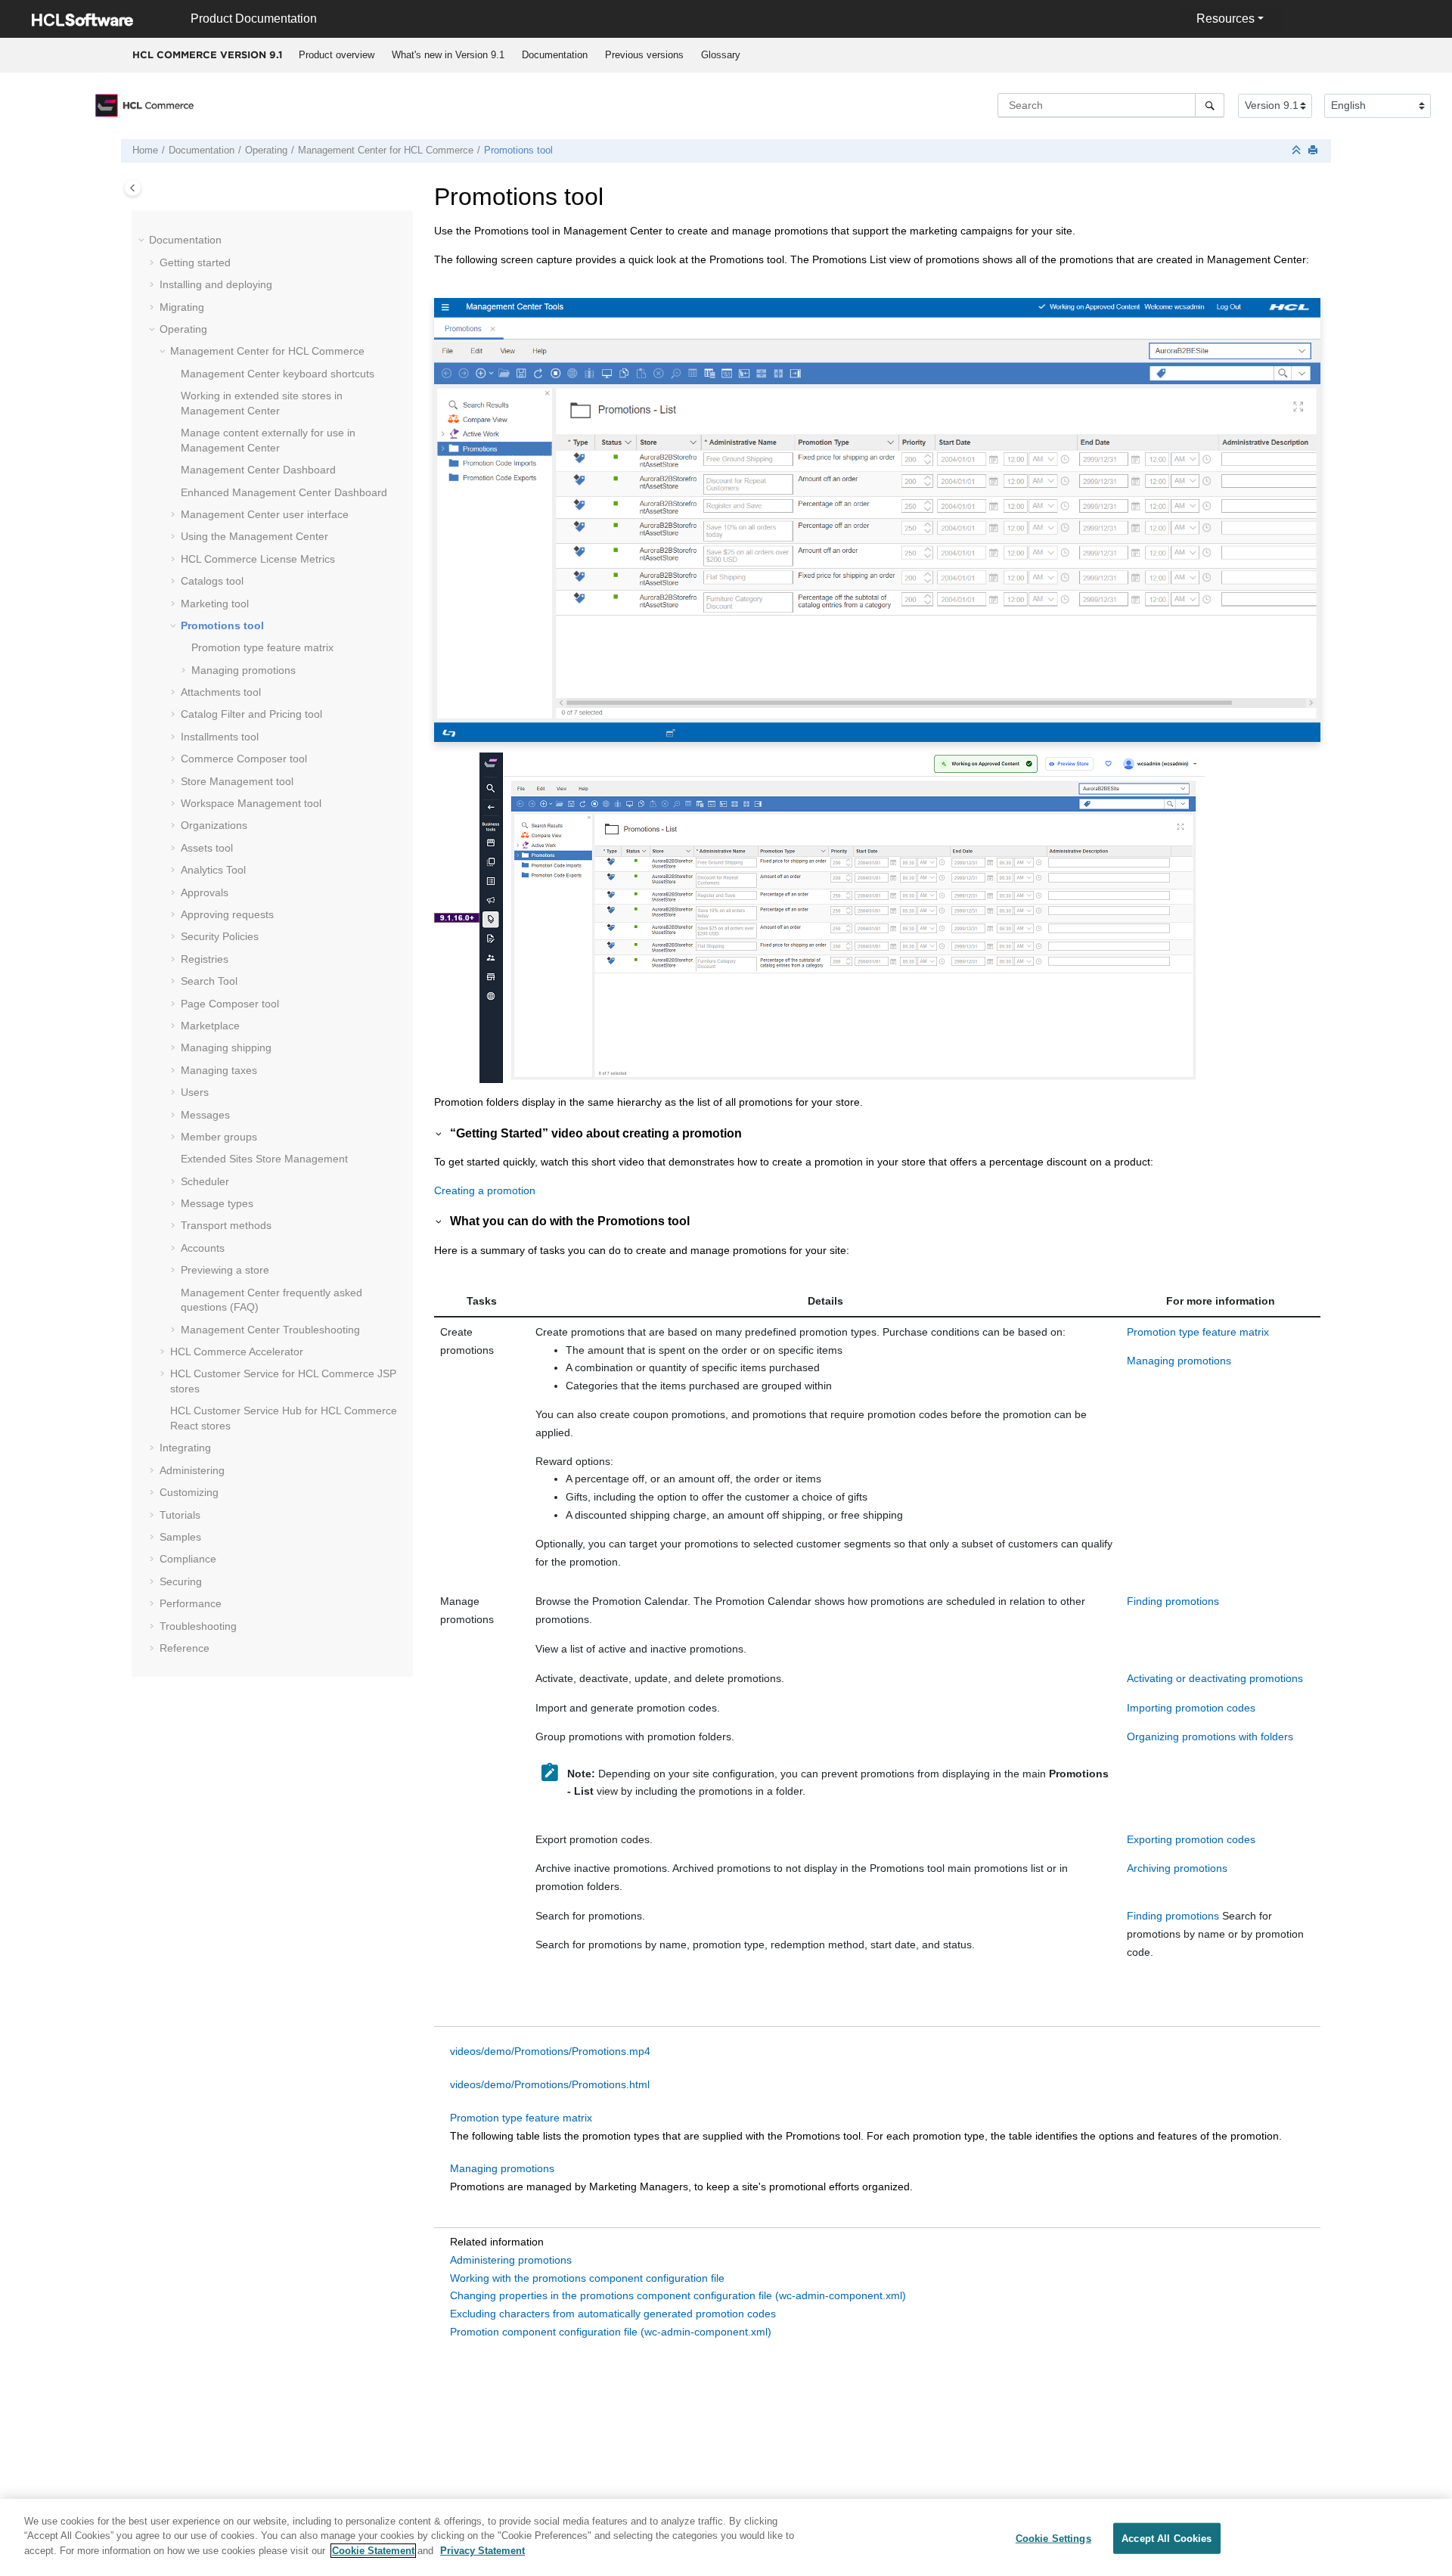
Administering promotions (511, 2260)
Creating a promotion (485, 1190)
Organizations (214, 825)
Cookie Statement (373, 2551)
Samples (180, 1537)
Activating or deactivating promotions (1215, 1678)
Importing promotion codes (1191, 1708)
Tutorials (180, 1515)
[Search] (1210, 105)
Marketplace (210, 1026)
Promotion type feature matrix (262, 647)
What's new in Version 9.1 (448, 55)
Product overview (337, 55)
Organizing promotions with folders (1210, 1736)
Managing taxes (219, 1070)
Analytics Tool (213, 870)
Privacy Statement (482, 2551)
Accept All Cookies (1167, 2539)
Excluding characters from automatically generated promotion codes (613, 2314)
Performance (191, 1603)
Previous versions (644, 55)
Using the (254, 536)
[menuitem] (336, 55)
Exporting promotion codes (1191, 1839)
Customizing (189, 1492)
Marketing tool (215, 604)
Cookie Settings (1053, 2539)
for (386, 151)
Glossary (721, 55)
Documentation (555, 55)
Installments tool (220, 737)
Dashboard (258, 470)
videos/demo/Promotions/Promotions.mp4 (550, 2051)
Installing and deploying (216, 284)
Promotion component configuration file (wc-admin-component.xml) (611, 2332)
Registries (205, 959)
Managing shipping (226, 1047)
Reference (185, 1648)
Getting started (195, 262)
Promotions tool (518, 151)
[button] (143, 241)
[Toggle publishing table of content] (133, 188)
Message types (217, 1203)
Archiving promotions (1177, 1868)
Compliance (188, 1559)
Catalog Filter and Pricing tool (251, 714)
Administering (192, 1470)
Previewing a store (225, 1270)
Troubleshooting (270, 1330)
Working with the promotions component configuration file (587, 2278)
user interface (265, 514)
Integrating (185, 1448)
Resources (1226, 19)
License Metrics (258, 559)
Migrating (182, 307)
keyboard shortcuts (278, 374)
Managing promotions (244, 670)
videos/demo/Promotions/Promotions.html (550, 2084)
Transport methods (226, 1225)
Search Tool (209, 981)
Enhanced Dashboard (284, 492)
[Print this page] (1314, 151)
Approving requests (227, 914)
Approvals (205, 892)
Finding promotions (1173, 1601)
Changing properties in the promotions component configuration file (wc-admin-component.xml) (678, 2295)
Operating (266, 151)
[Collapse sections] (1298, 151)
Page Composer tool (230, 1004)
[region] (726, 2537)
